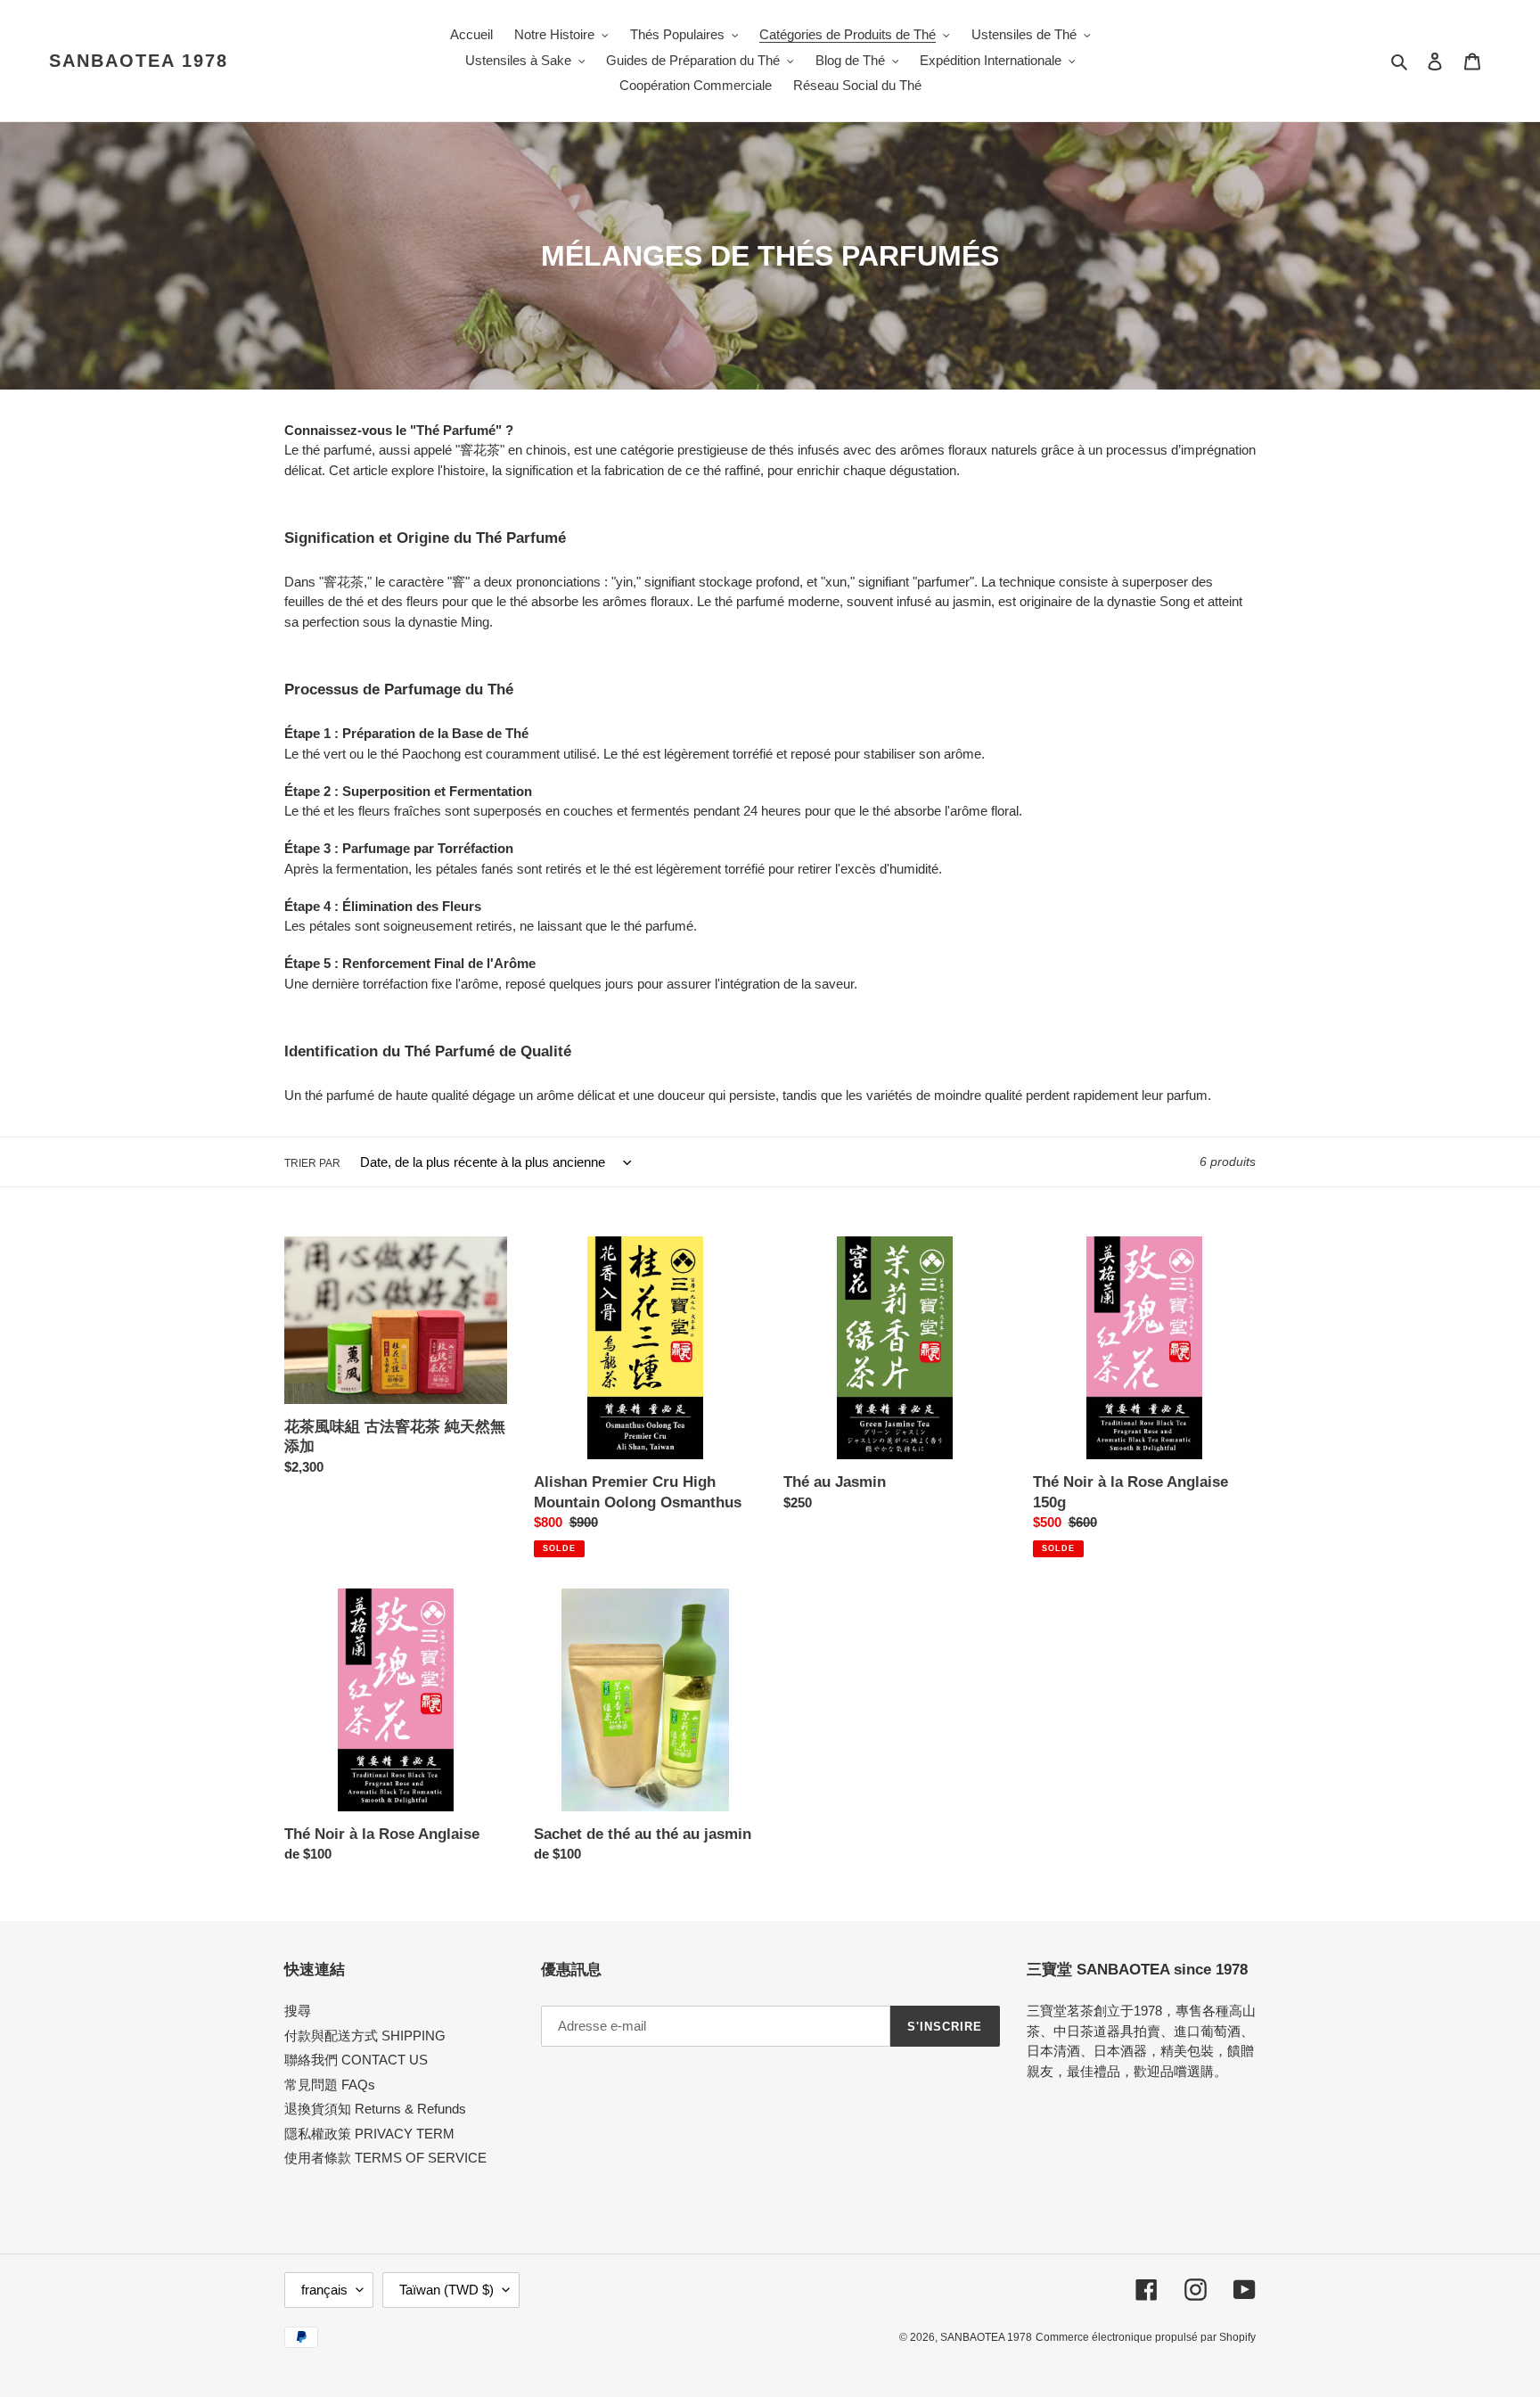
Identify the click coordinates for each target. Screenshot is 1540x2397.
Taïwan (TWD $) (446, 2290)
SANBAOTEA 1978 (139, 61)
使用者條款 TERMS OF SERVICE (385, 2158)
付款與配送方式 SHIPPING (365, 2036)
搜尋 (298, 2011)
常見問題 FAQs (330, 2085)
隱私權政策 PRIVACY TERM (369, 2134)
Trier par (312, 1163)
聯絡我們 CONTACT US (356, 2060)
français (324, 2290)
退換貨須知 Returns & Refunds (375, 2109)
